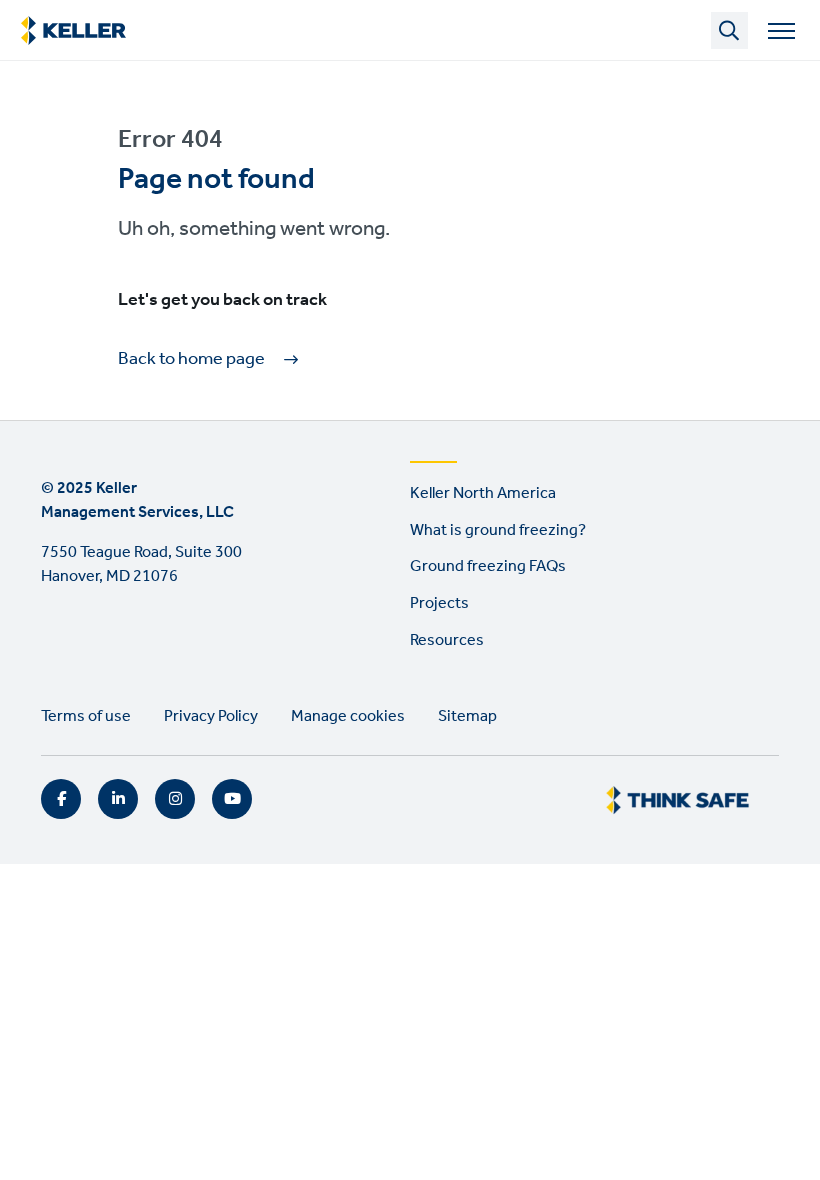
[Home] (73, 31)
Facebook (61, 799)
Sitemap (467, 716)
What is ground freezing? (498, 530)
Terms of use (86, 716)
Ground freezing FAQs (488, 566)
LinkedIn (118, 799)
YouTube (232, 799)
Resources (447, 640)
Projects (439, 603)
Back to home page (191, 359)
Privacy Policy (211, 716)
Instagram (175, 799)
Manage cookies (348, 716)
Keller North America (483, 493)
